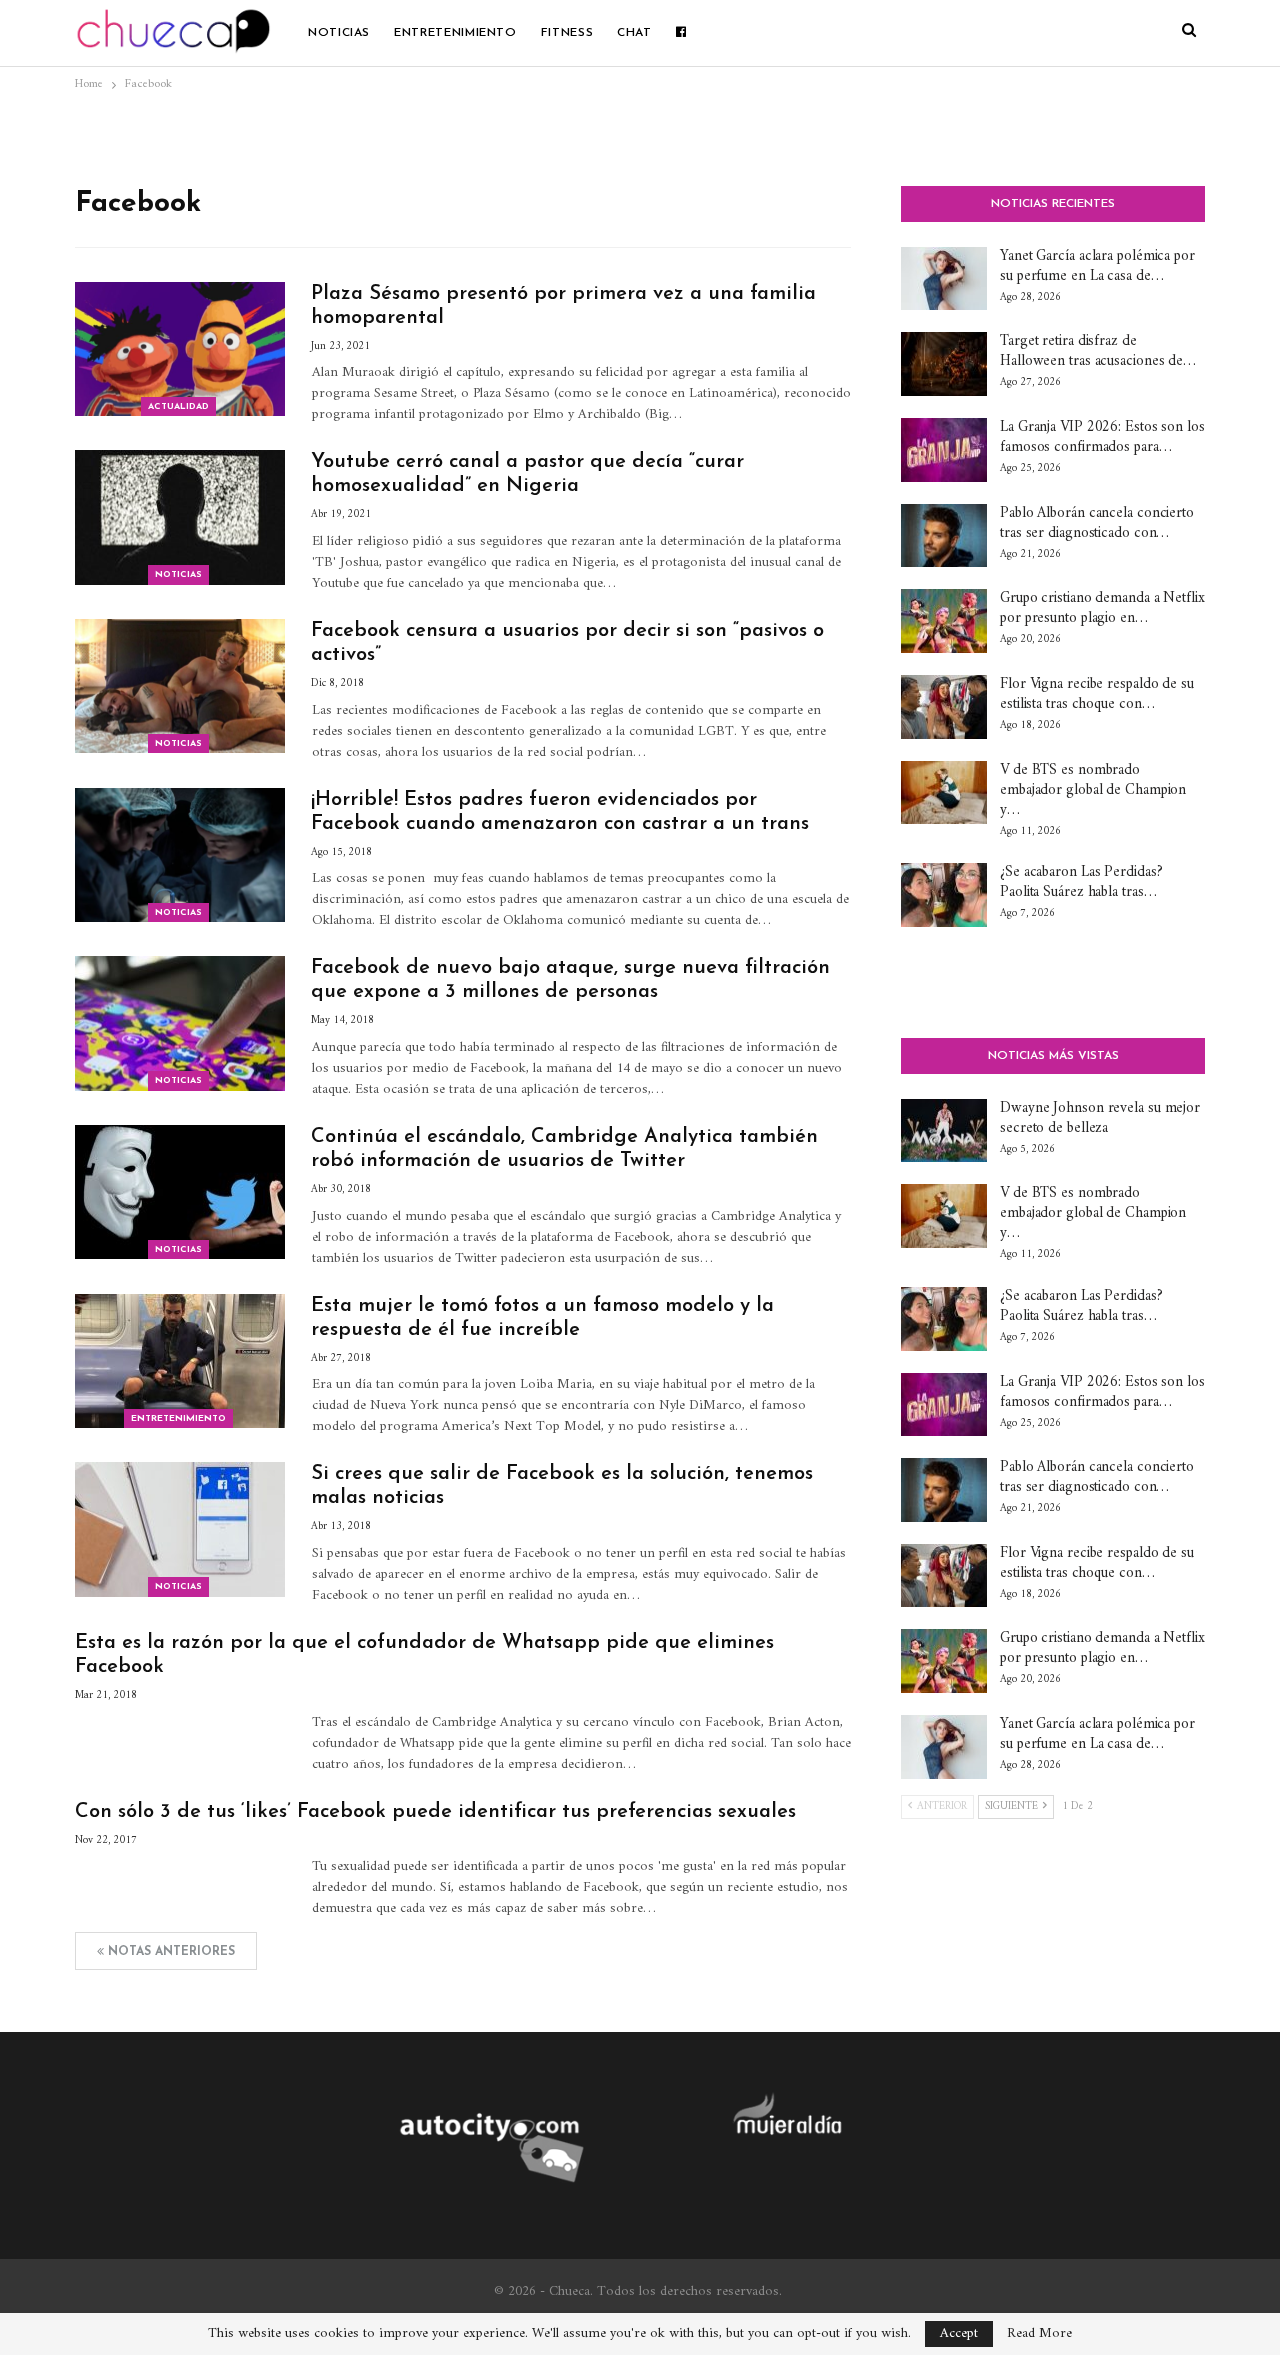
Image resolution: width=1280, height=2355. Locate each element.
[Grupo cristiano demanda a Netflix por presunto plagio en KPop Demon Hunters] (944, 621)
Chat (634, 33)
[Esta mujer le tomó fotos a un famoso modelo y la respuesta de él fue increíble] (180, 1361)
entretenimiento (455, 33)
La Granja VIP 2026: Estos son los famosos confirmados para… (1102, 437)
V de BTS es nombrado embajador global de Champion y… (1093, 790)
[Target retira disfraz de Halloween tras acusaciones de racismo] (944, 364)
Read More (1039, 2334)
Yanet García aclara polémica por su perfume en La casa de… (1097, 266)
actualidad (178, 406)
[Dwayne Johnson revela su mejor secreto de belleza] (944, 1131)
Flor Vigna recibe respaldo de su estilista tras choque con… (1097, 694)
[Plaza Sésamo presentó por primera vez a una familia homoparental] (180, 349)
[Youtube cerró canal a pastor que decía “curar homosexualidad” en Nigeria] (180, 517)
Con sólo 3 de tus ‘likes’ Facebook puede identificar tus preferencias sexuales (435, 1812)
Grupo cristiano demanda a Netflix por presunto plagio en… (1102, 608)
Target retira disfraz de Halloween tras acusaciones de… (1098, 351)
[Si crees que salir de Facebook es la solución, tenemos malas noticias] (180, 1529)
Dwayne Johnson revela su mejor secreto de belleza (1100, 1118)
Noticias (339, 33)
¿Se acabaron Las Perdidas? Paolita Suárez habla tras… (1081, 882)
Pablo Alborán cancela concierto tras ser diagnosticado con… (1097, 523)
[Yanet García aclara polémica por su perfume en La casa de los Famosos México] (944, 279)
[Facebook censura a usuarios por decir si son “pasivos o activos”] (180, 686)
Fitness (567, 33)
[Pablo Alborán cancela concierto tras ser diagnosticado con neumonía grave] (944, 536)
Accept (959, 2333)
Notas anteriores (169, 1952)
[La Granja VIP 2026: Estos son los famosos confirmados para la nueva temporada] (944, 450)
